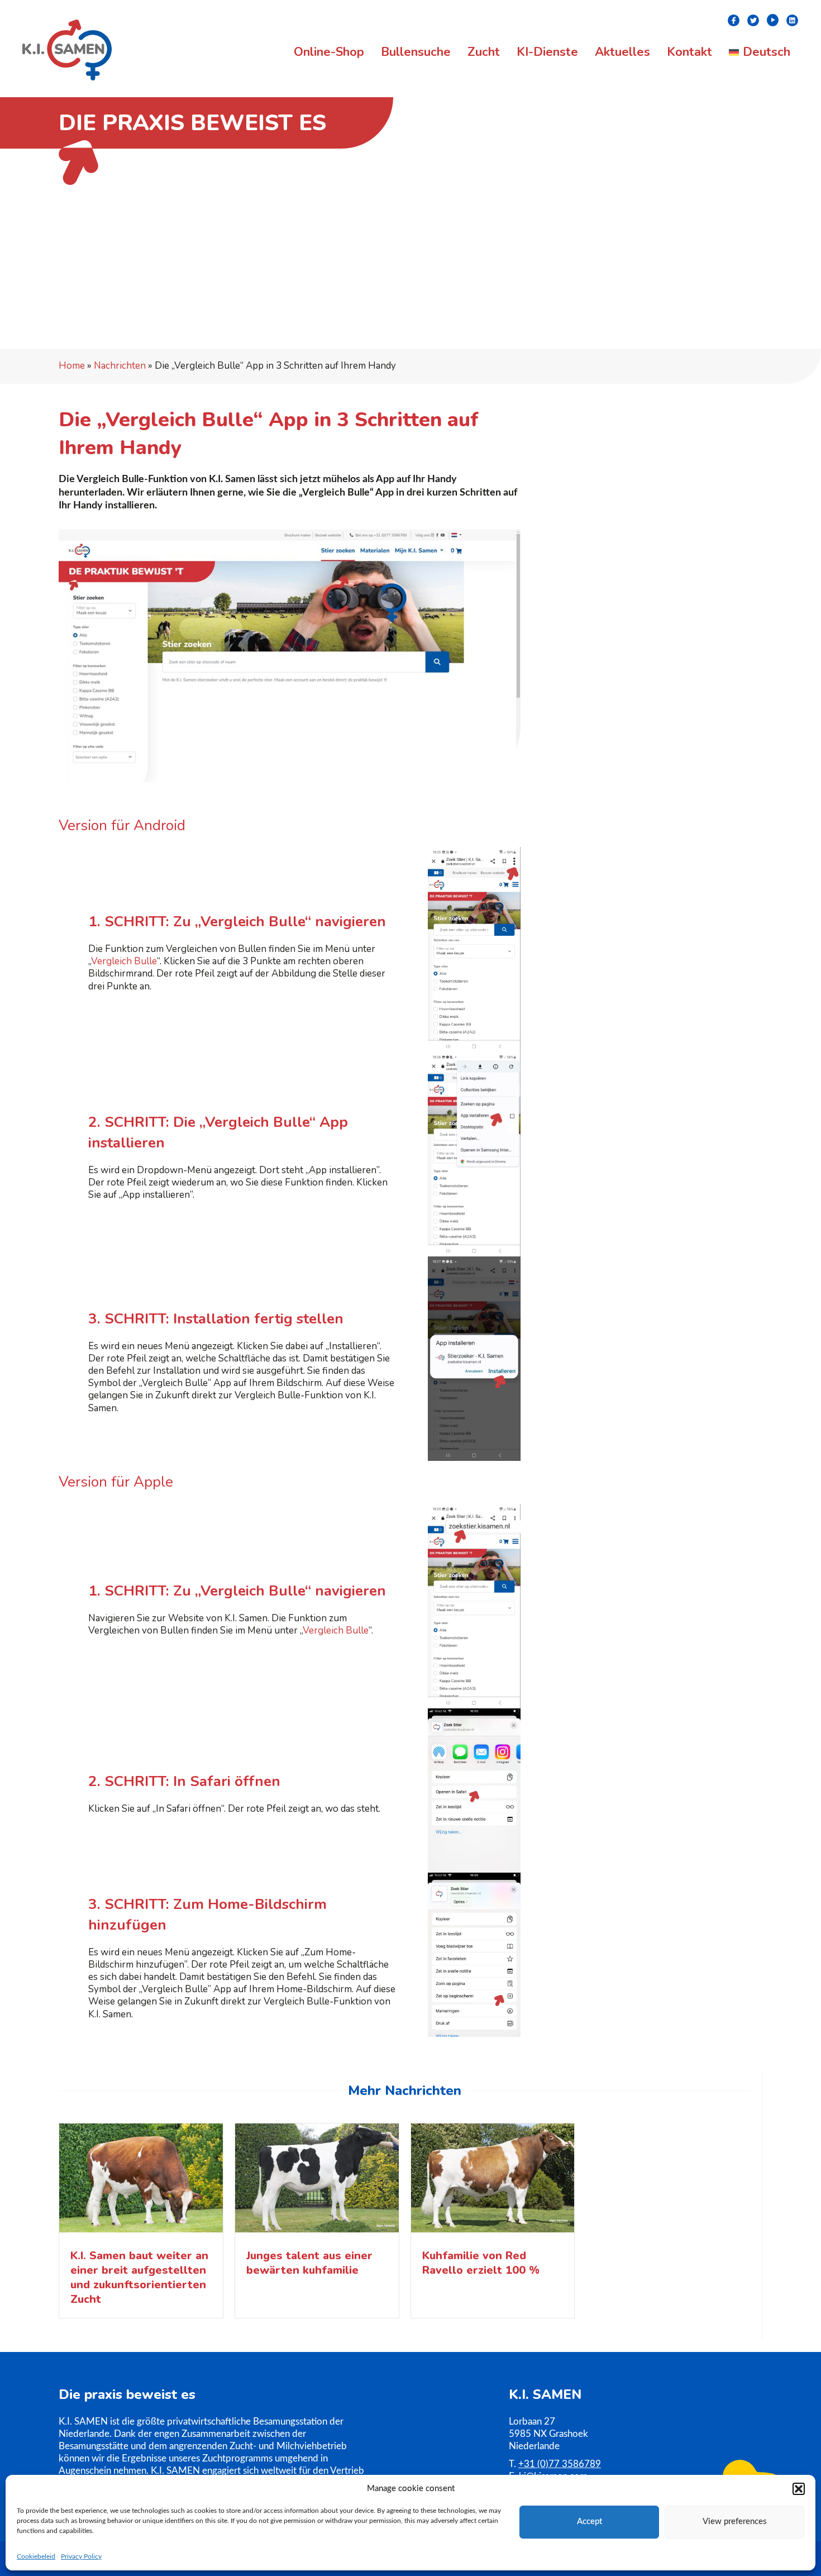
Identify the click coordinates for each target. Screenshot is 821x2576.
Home (72, 366)
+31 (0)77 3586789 (560, 2464)
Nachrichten (120, 366)
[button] (799, 2489)
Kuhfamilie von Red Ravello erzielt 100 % (481, 2263)
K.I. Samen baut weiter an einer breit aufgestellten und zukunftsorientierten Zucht (139, 2277)
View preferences (735, 2522)
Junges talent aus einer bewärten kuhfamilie (309, 2263)
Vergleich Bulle (124, 961)
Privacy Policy (81, 2556)
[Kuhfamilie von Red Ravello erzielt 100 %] (493, 2181)
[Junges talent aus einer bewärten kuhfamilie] (317, 2181)
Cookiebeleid (36, 2556)
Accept (590, 2522)
